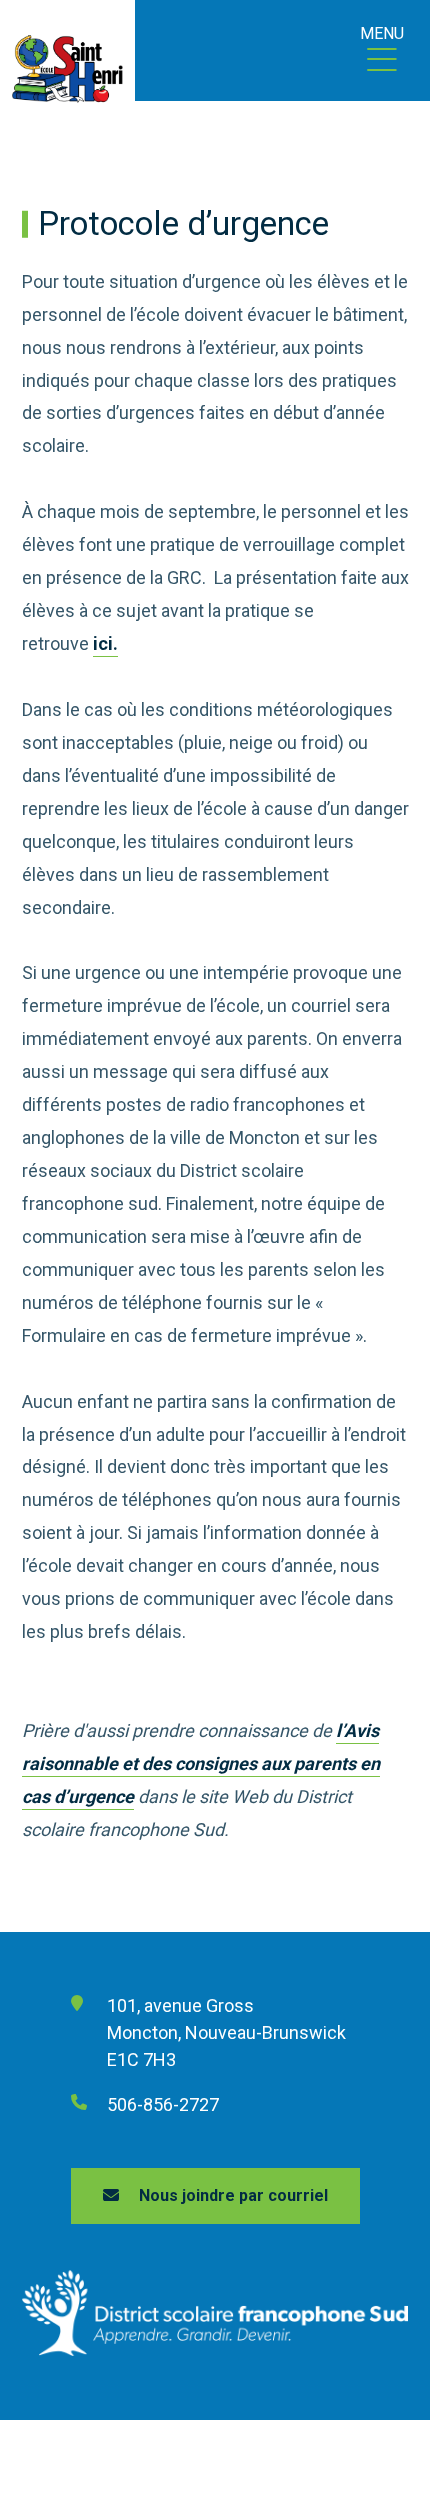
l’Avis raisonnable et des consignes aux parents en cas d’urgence (201, 1763)
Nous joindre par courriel (233, 2195)
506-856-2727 (163, 2104)
